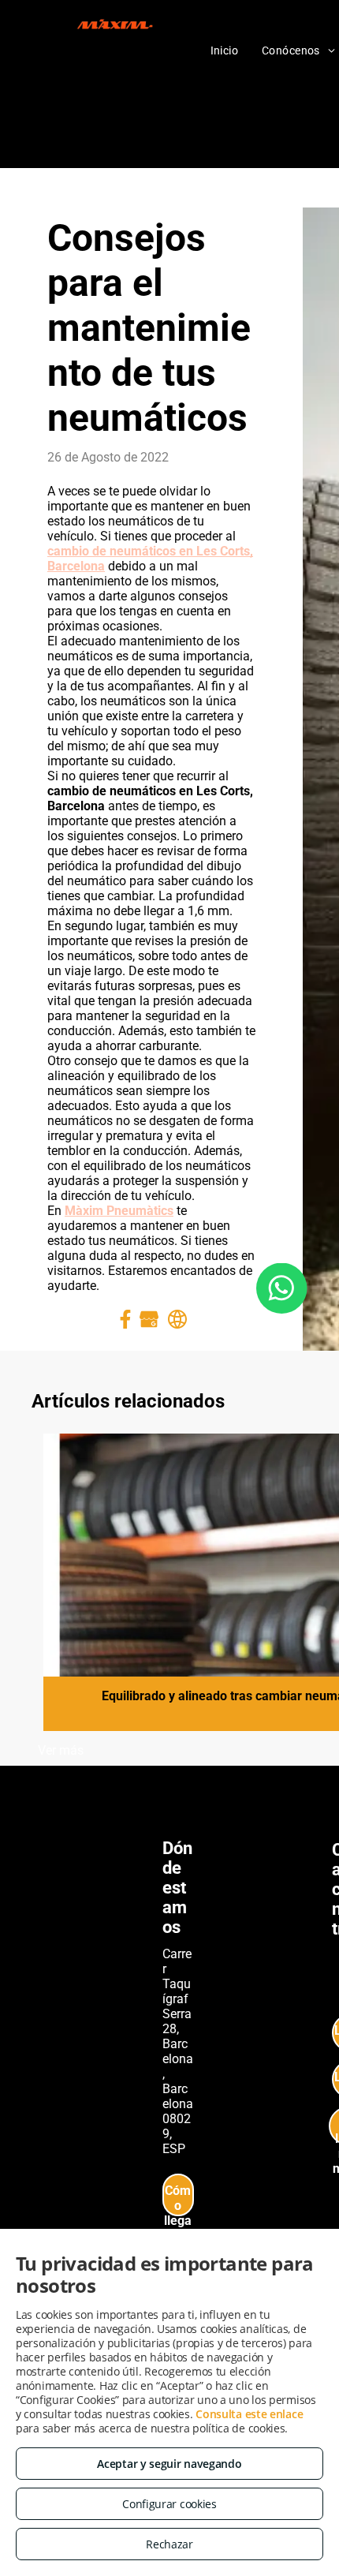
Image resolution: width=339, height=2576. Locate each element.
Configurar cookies (169, 2504)
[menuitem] (225, 50)
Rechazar (169, 2544)
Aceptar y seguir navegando (169, 2464)
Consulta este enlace (249, 2414)
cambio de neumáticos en (122, 551)
